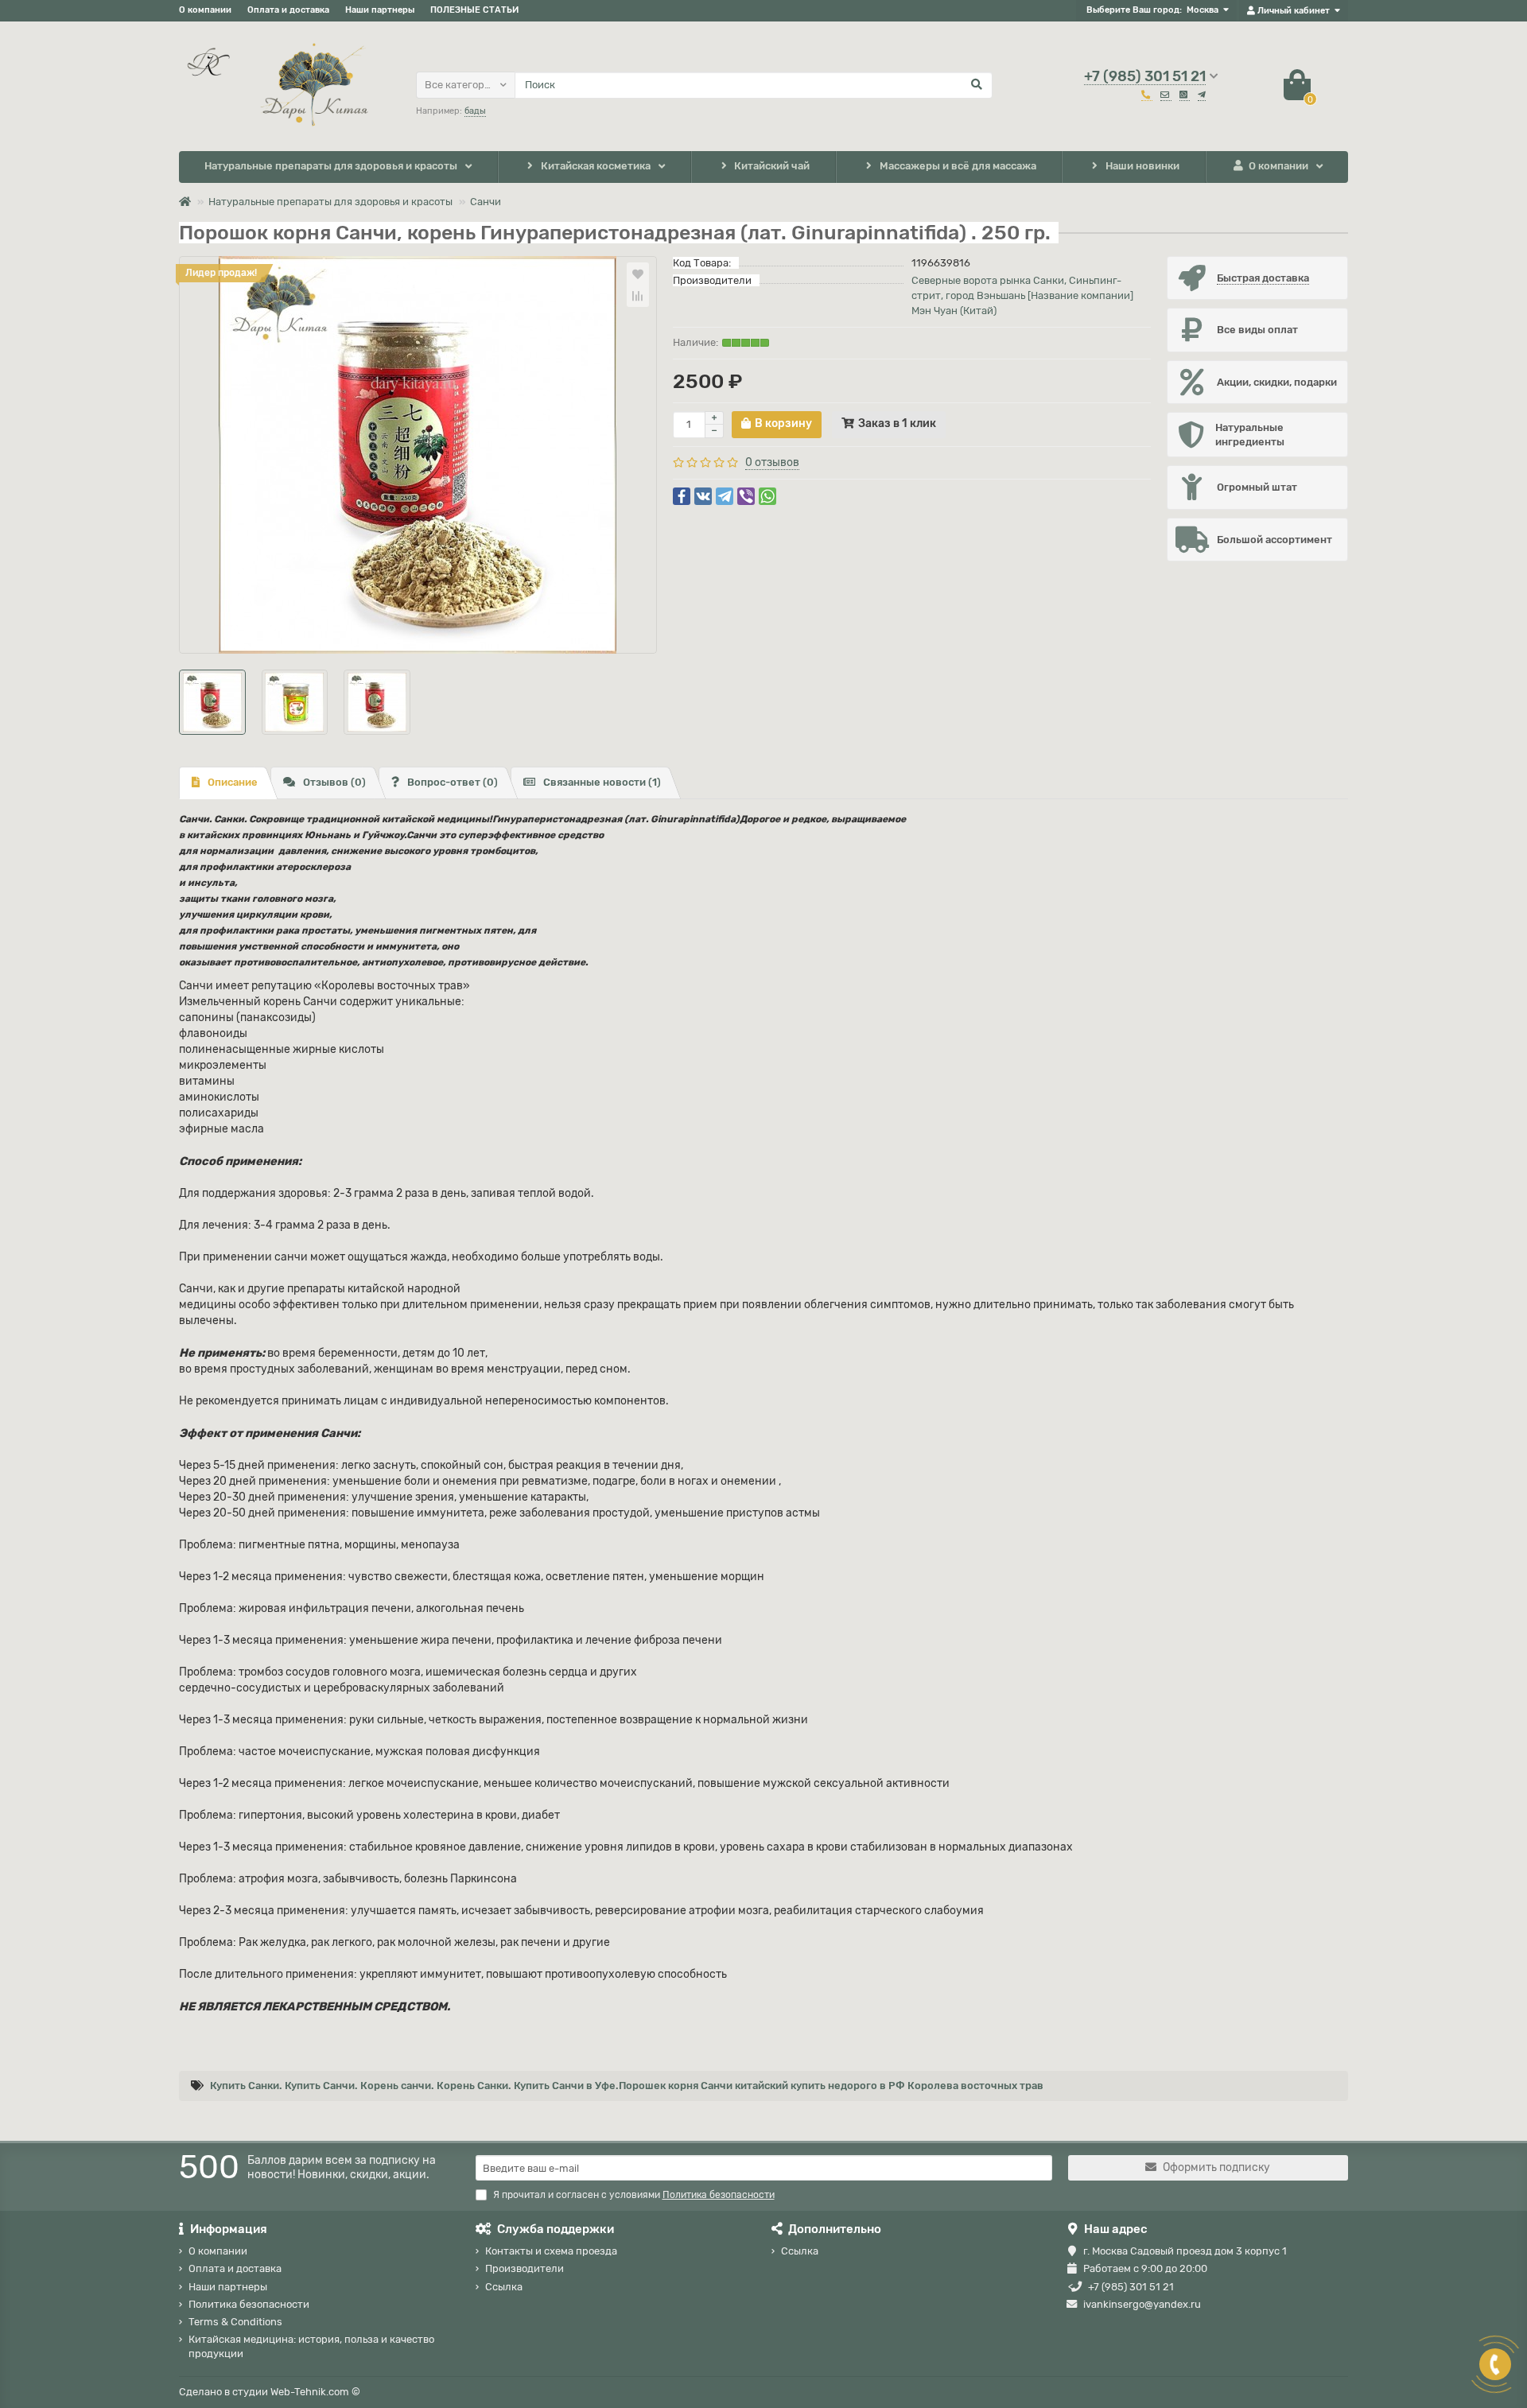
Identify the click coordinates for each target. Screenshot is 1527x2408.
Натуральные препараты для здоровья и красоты (331, 166)
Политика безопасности (249, 2304)
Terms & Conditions (235, 2322)
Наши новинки (1142, 166)
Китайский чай (772, 166)
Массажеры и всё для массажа (958, 166)
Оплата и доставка (288, 10)
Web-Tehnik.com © (315, 2392)
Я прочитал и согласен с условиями (634, 2195)
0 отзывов (772, 462)
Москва (1203, 10)
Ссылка (504, 2287)
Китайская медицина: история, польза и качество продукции (311, 2346)
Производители (525, 2268)
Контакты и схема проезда (551, 2251)
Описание (233, 782)
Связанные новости (602, 782)
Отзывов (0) (334, 782)
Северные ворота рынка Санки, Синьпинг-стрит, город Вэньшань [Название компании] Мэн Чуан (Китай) (1022, 295)
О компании (205, 10)
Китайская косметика (596, 166)
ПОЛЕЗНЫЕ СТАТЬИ (474, 10)
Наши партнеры (380, 10)
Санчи (486, 202)
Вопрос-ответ (453, 782)
